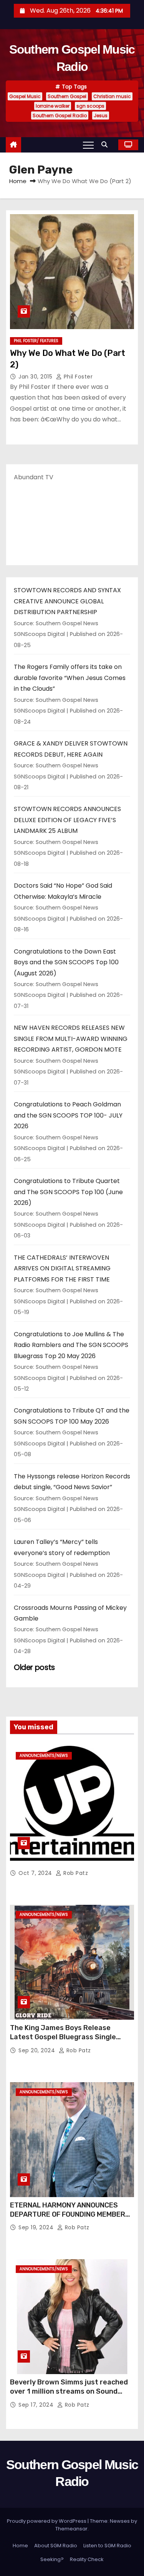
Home (18, 181)
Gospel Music (25, 96)
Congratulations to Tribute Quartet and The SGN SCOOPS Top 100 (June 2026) (68, 1192)
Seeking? (52, 2559)
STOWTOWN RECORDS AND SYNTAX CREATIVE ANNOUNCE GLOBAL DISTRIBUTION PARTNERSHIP (67, 601)
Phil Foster (77, 377)
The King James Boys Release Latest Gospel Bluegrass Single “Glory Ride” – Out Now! (63, 2037)
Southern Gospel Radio (60, 116)
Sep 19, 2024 (37, 2227)
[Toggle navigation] (88, 145)
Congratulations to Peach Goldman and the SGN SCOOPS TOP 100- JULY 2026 (68, 1115)
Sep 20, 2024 (38, 2050)
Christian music (112, 96)
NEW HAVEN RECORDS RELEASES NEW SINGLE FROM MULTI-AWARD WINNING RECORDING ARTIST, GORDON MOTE (71, 1039)
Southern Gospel (67, 96)
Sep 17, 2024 (37, 2405)
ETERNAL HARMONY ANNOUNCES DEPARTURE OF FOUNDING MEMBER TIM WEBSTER (68, 2214)
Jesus (101, 116)
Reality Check (87, 2559)
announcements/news (44, 1756)
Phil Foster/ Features (36, 341)
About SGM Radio (56, 2546)
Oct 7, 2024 (36, 1873)
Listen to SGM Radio (107, 2546)
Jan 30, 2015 (36, 377)
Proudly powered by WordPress (47, 2521)
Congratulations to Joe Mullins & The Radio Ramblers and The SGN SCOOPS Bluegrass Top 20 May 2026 (71, 1345)
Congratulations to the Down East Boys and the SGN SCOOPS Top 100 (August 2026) (66, 962)
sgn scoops (90, 106)
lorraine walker (53, 106)
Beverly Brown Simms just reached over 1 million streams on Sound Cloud (69, 2391)
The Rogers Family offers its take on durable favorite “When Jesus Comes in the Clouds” (70, 678)
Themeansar (71, 2529)
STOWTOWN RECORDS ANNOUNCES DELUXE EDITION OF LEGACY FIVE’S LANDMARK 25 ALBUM (67, 820)
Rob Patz (75, 1873)
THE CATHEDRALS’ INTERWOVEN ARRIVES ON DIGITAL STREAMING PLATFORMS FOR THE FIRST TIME (62, 1268)
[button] (106, 145)
